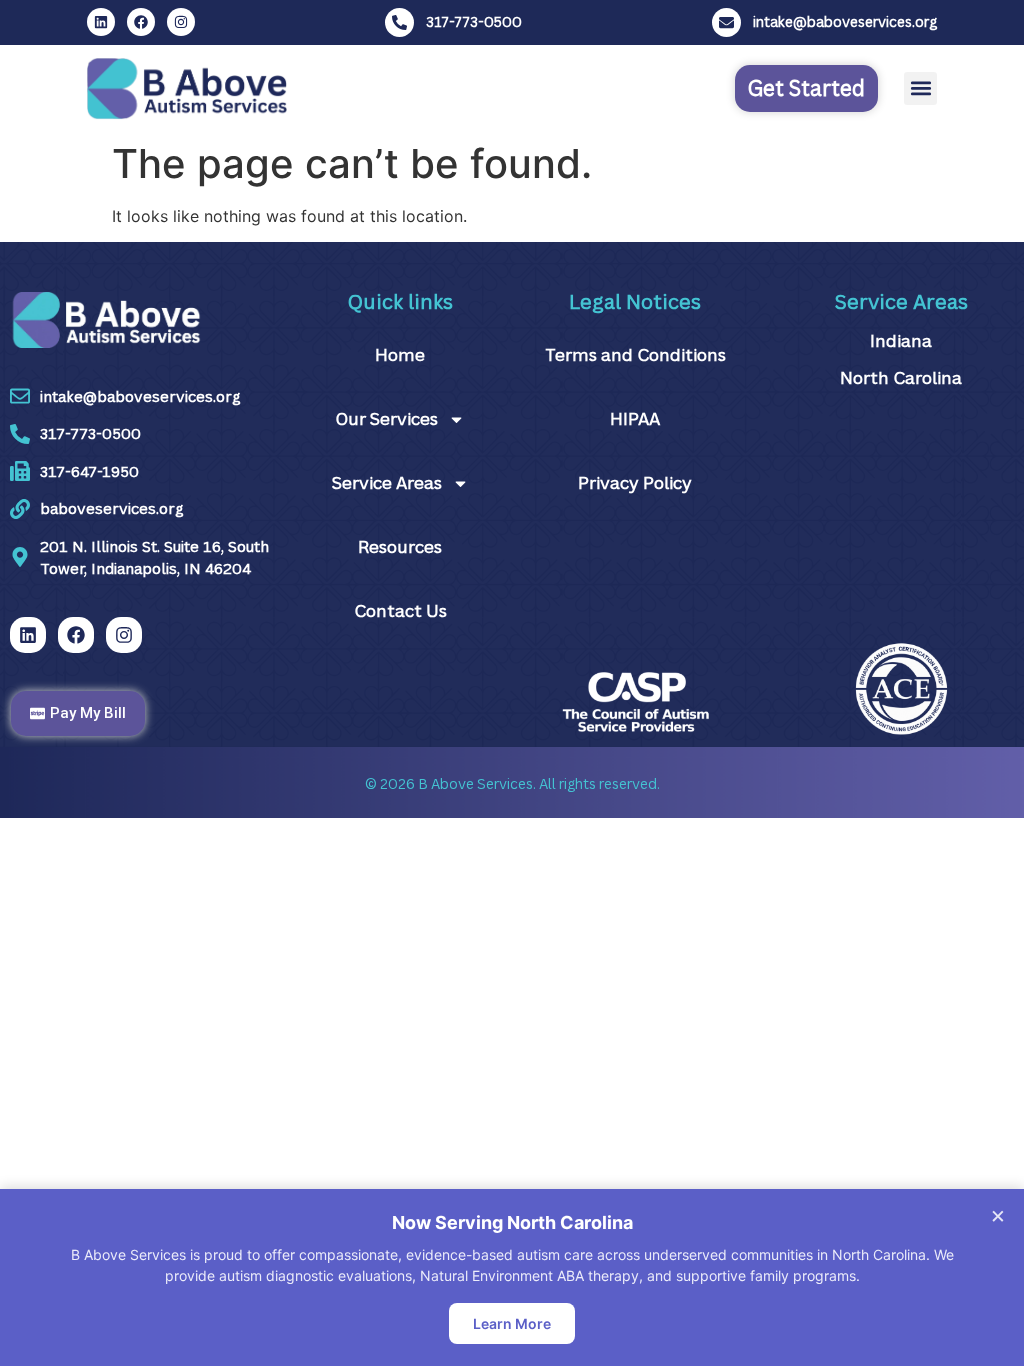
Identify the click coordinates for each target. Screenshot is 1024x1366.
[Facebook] (141, 22)
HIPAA (635, 418)
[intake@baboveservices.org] (726, 22)
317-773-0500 (474, 21)
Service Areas (387, 482)
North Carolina (901, 377)
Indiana (901, 340)
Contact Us (400, 610)
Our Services (386, 418)
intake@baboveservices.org (845, 21)
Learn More (512, 1323)
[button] (920, 88)
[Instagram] (181, 22)
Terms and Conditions (635, 354)
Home (400, 354)
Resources (400, 546)
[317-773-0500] (399, 22)
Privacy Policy (635, 482)
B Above (446, 783)
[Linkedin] (101, 22)
